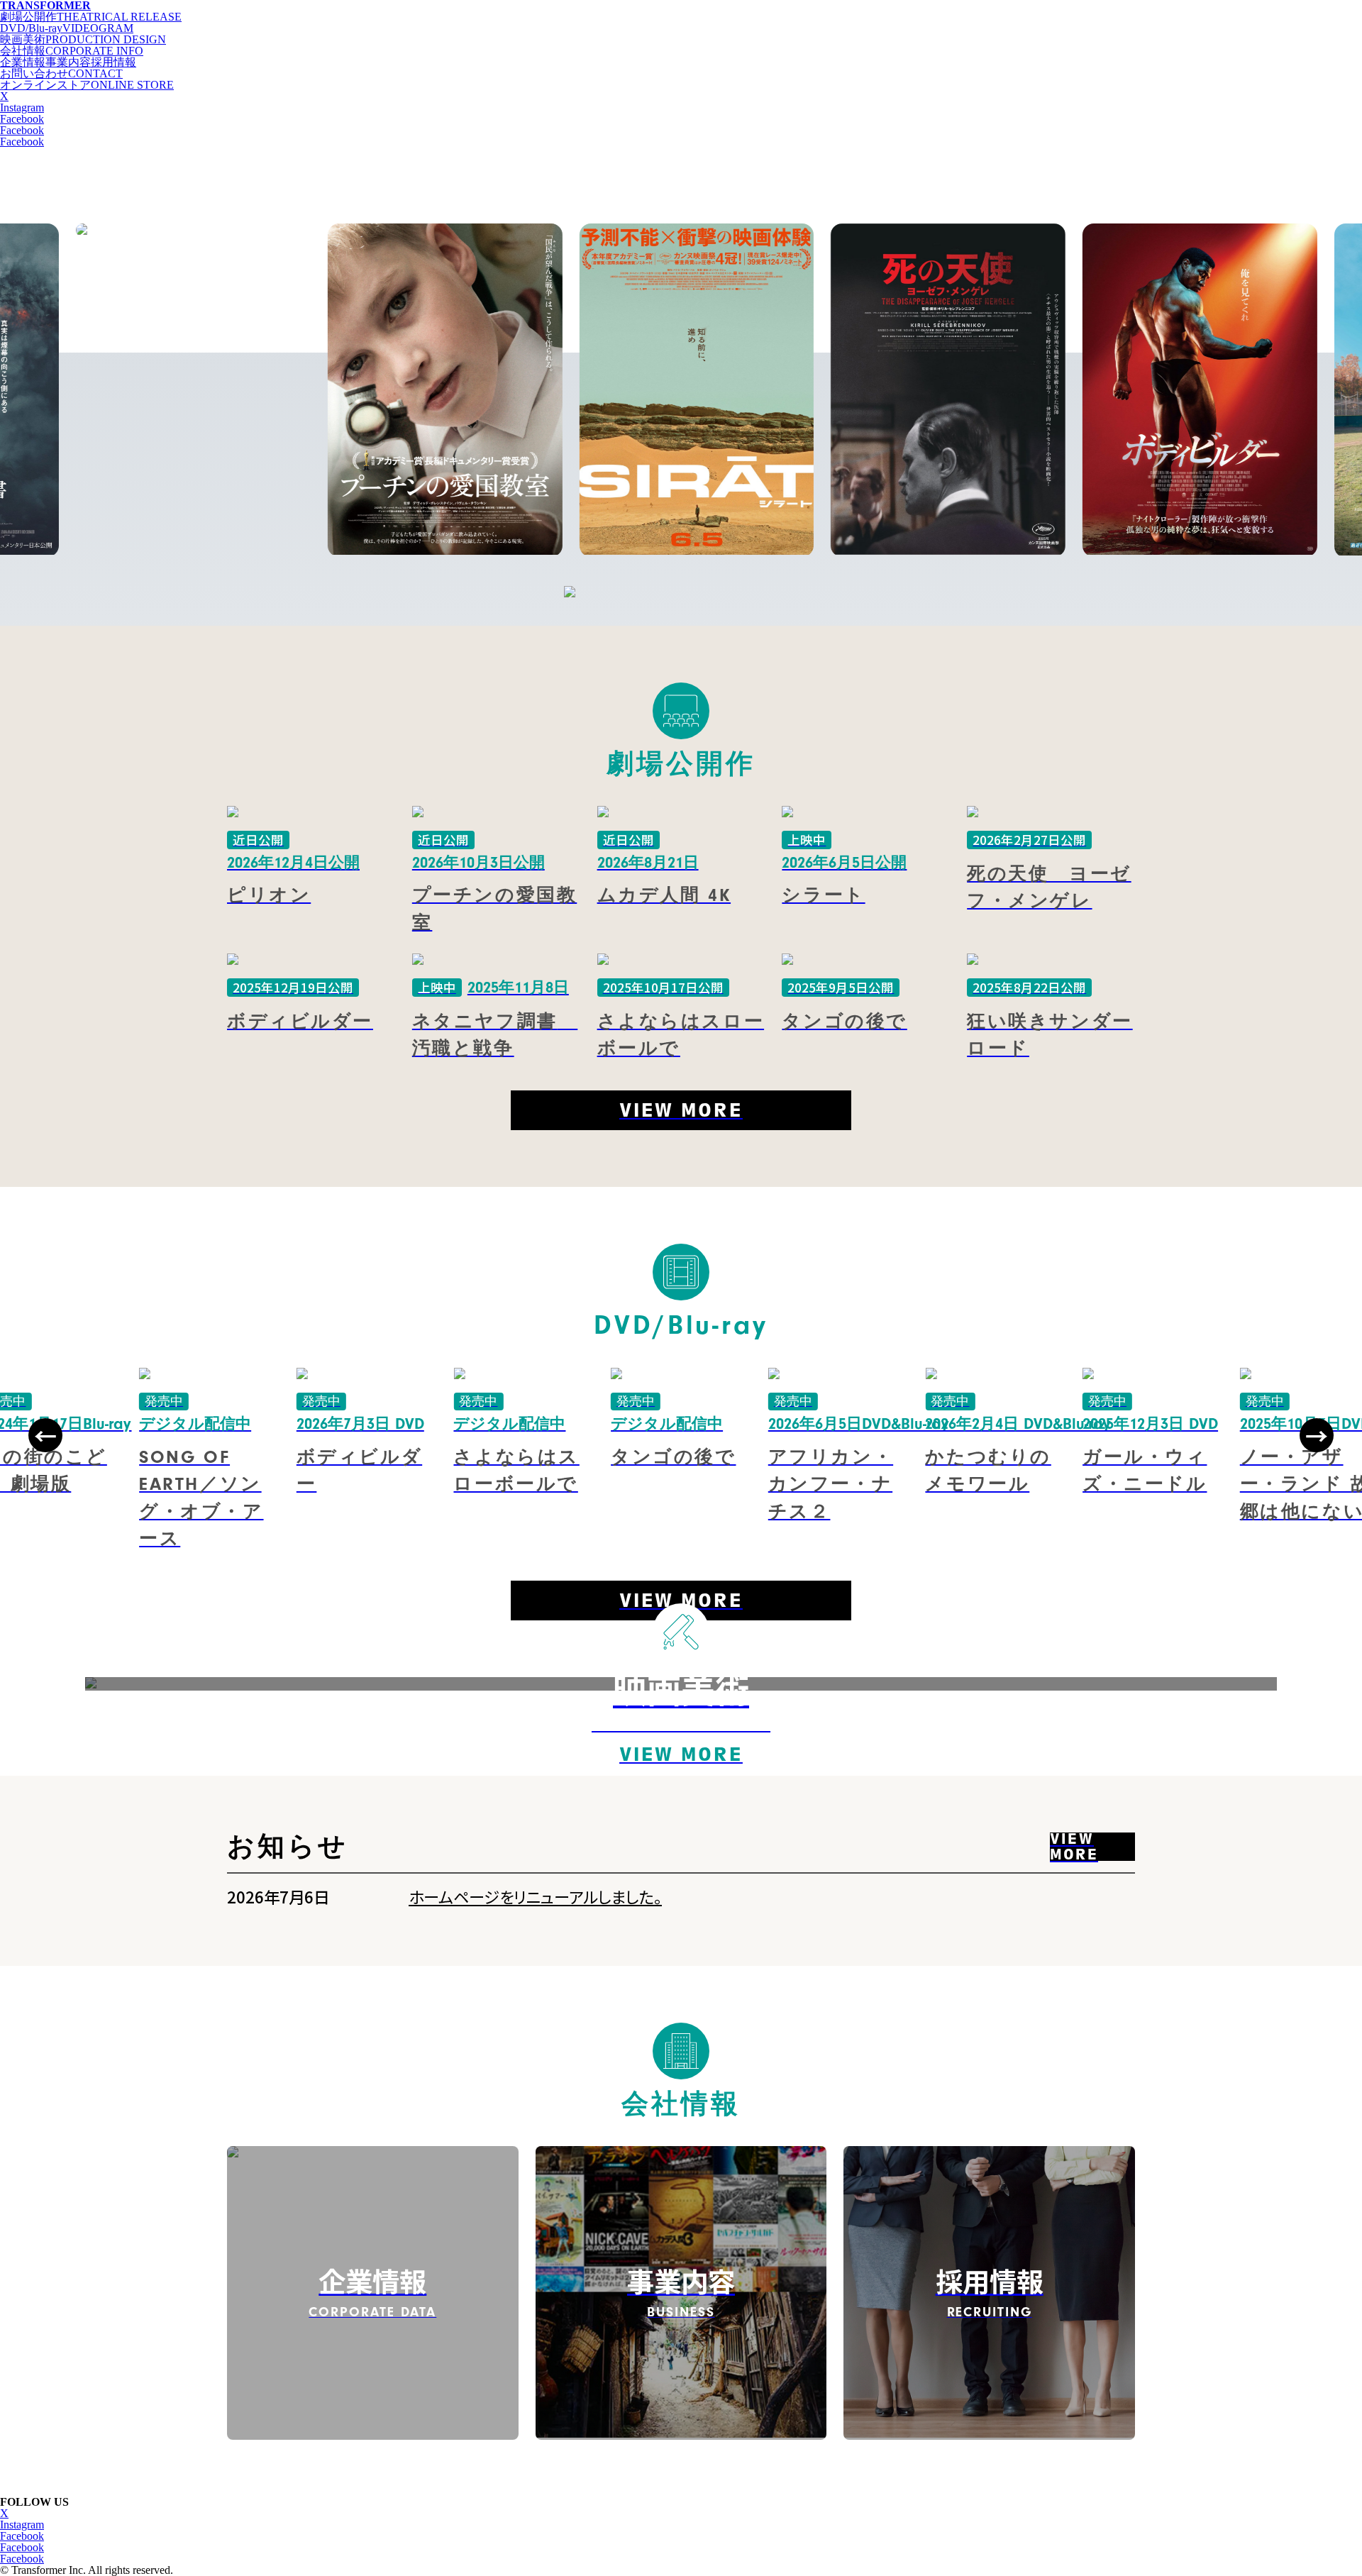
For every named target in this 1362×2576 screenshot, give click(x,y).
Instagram (22, 107)
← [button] (45, 1435)
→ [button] (1317, 1435)
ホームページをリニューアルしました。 (535, 1896)
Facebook (22, 119)
